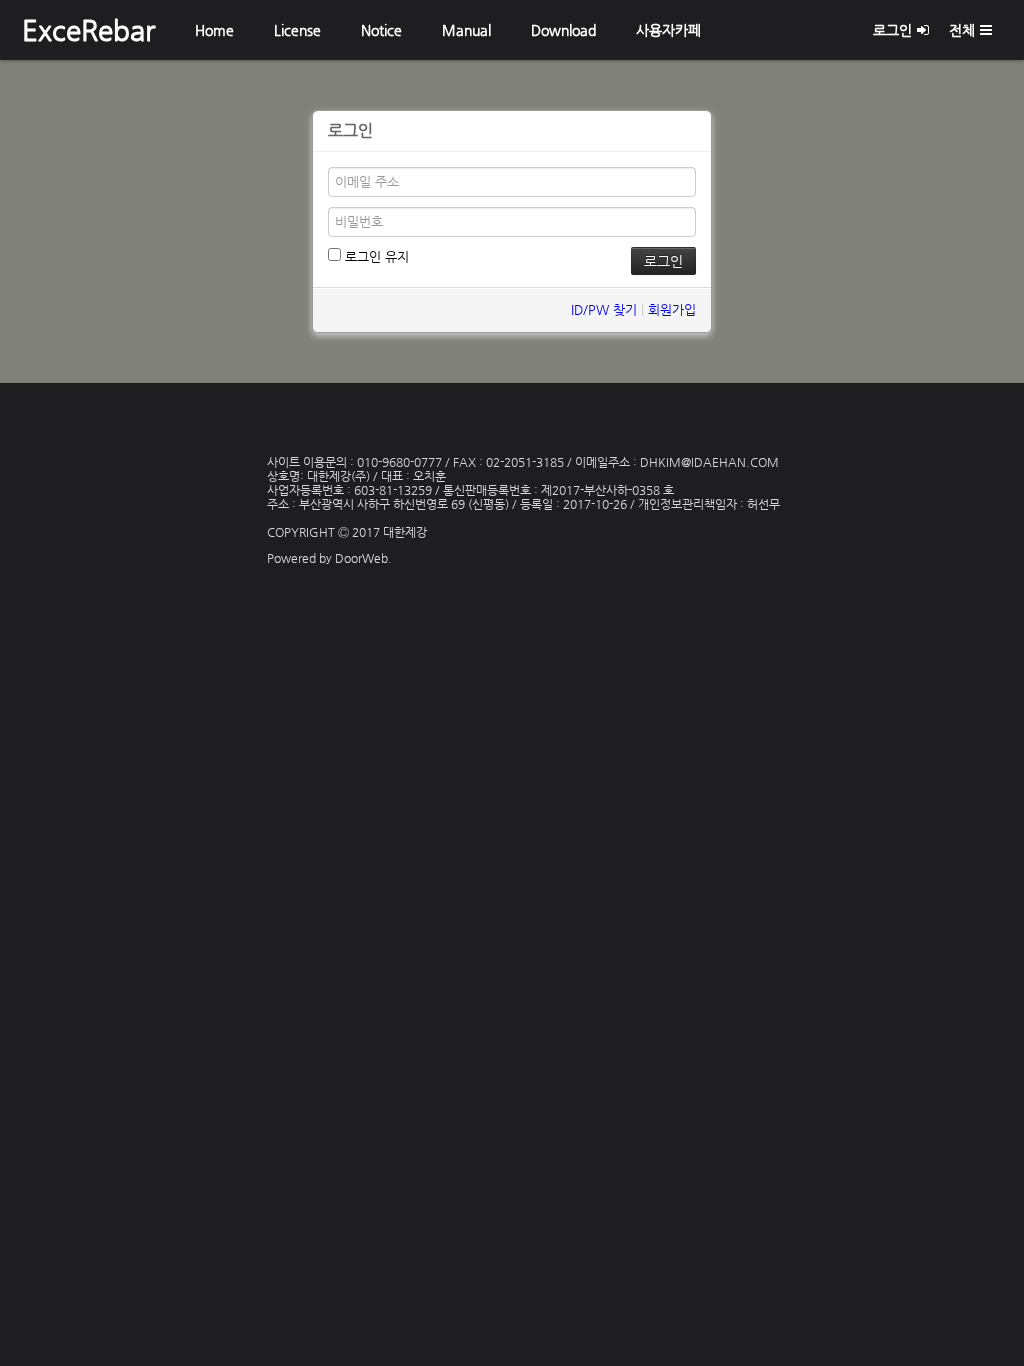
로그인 (892, 30)
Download (563, 30)
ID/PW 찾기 (604, 309)
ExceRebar (88, 30)
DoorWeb (361, 558)
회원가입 (672, 309)
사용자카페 (668, 30)
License (297, 30)
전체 (962, 30)
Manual (466, 30)
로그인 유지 (375, 256)
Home (214, 30)
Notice (381, 30)
